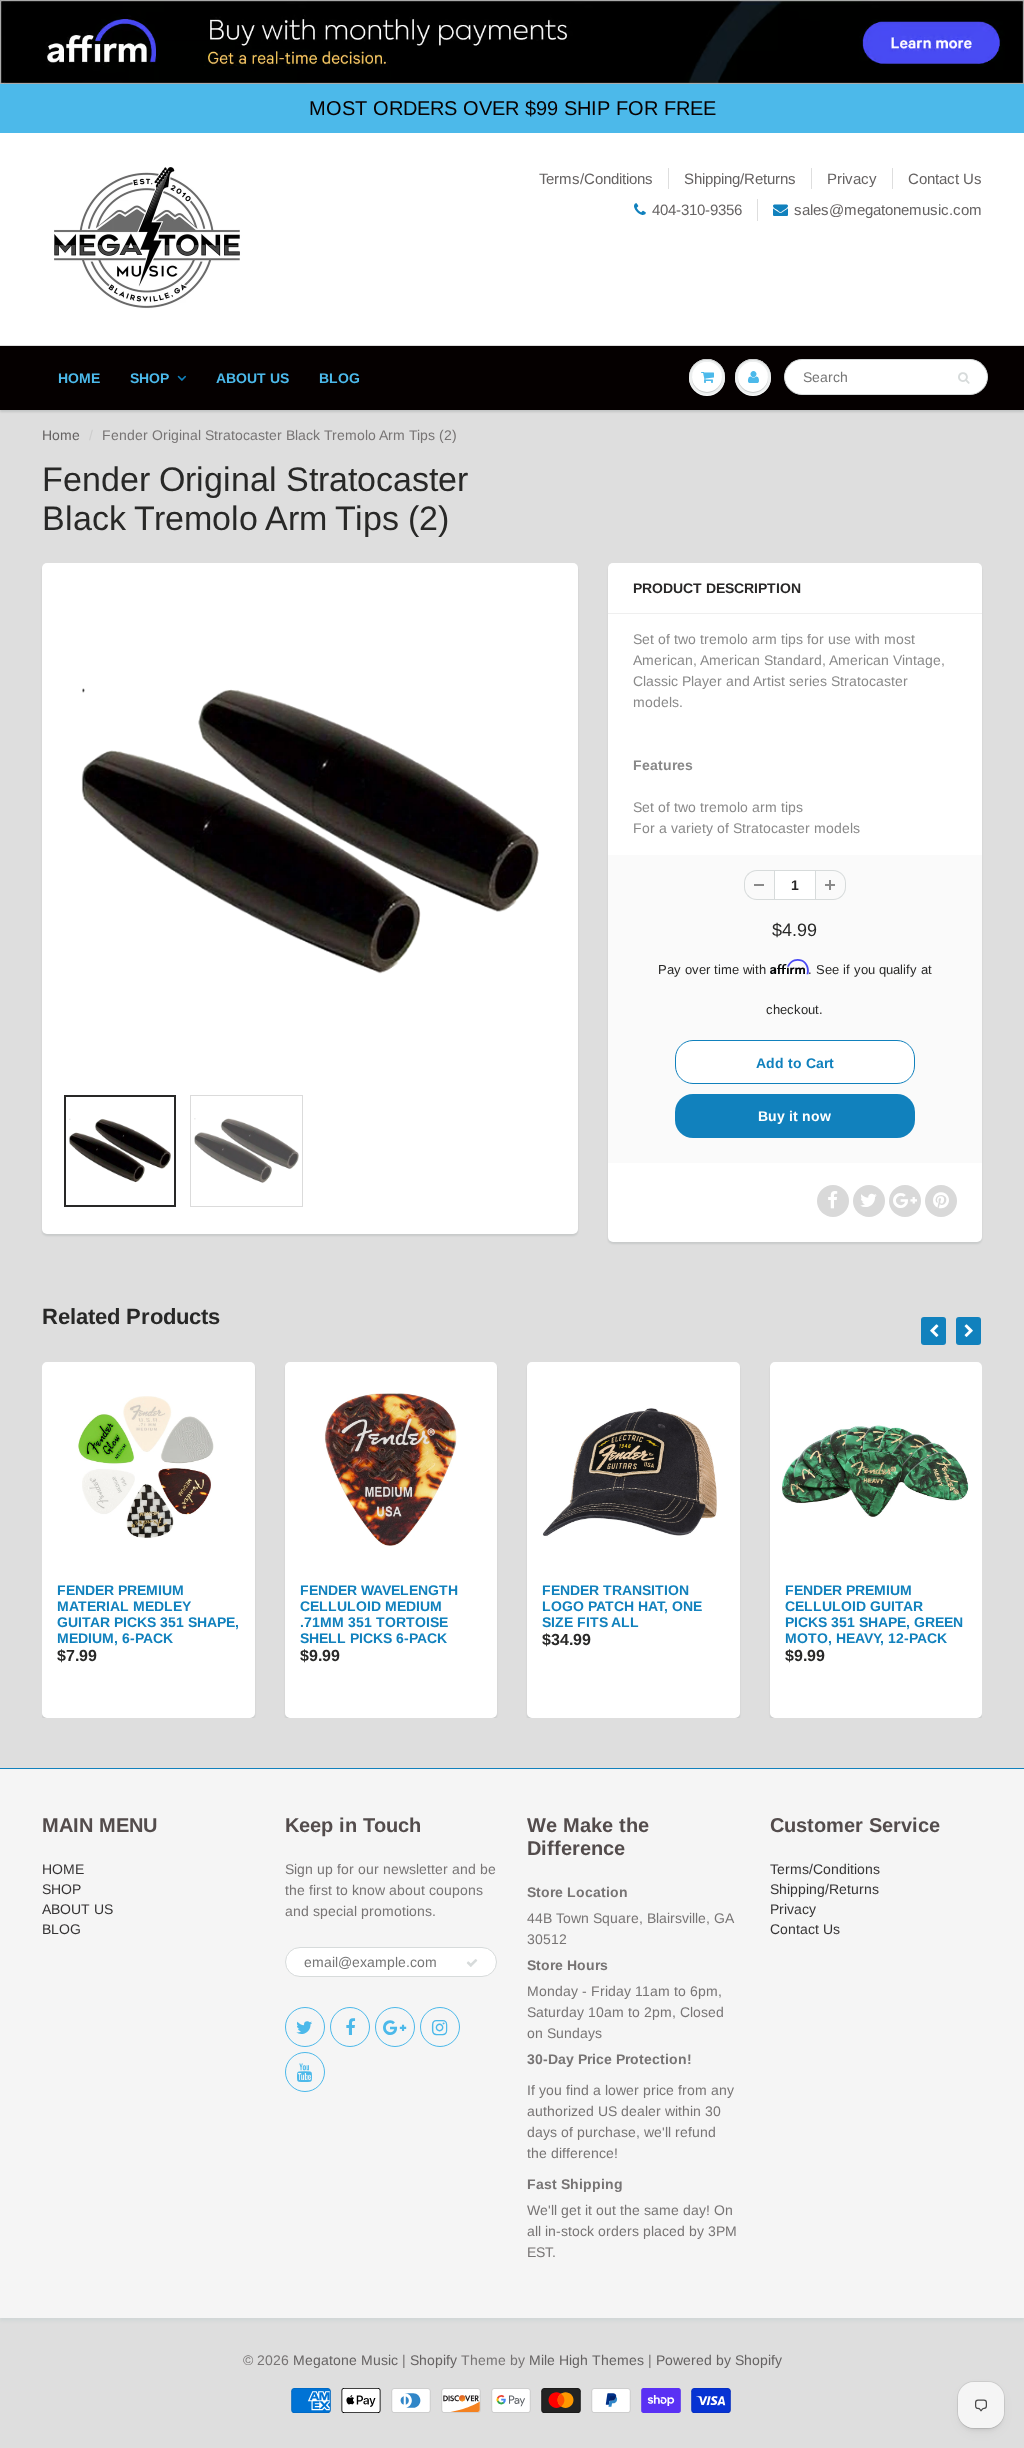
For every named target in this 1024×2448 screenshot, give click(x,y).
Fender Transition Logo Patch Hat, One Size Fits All (622, 1606)
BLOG (339, 378)
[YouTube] (305, 2072)
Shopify (433, 2360)
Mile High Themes (586, 2360)
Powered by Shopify (719, 2360)
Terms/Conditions (596, 178)
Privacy (852, 178)
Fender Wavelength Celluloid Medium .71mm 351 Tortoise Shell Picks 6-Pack (379, 1614)
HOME (79, 378)
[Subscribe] (472, 1963)
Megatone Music (345, 2360)
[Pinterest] (395, 2027)
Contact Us (945, 178)
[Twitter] (305, 2027)
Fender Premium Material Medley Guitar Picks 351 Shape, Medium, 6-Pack (148, 1614)
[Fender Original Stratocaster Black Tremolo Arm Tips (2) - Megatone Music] (310, 833)
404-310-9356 (697, 209)
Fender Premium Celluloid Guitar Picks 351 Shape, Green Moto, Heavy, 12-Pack (874, 1614)
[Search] (963, 378)
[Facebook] (350, 2027)
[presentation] (933, 1331)
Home (61, 435)
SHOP (149, 378)
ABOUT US (252, 378)
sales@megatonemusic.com (888, 209)
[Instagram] (440, 2027)
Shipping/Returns (740, 178)
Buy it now (794, 1116)
